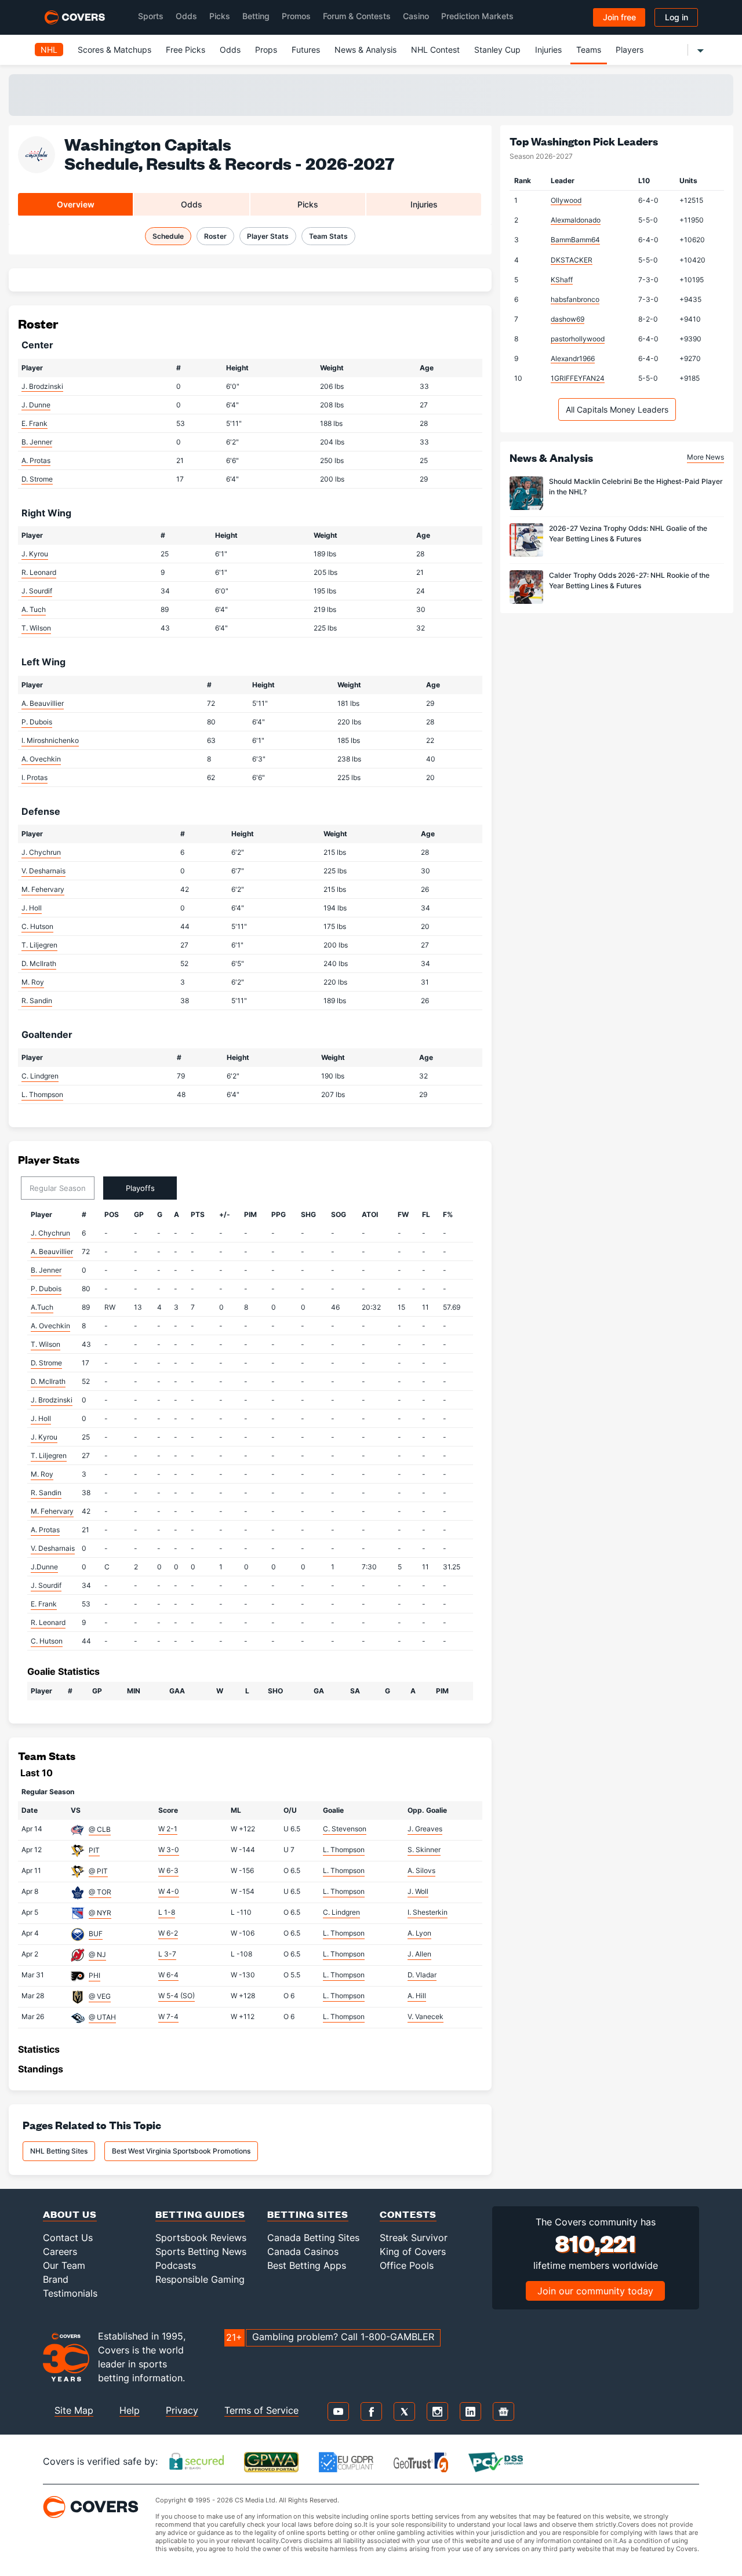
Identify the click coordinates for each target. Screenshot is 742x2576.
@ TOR (100, 1892)
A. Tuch (34, 609)
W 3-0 (169, 1850)
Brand (56, 2279)
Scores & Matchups (114, 50)
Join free (619, 17)
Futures (306, 50)
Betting (256, 16)
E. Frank (34, 423)
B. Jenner (37, 442)
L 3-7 (167, 1954)
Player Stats (268, 236)
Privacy (182, 2410)
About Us (70, 2214)
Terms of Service (261, 2410)
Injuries (548, 50)
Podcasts (176, 2265)
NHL (49, 50)
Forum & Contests (357, 16)
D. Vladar (422, 1975)
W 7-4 (168, 2016)
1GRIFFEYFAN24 (578, 378)
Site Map (74, 2410)
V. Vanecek (425, 2016)
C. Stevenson (345, 1829)
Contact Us (68, 2238)
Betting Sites (308, 2214)
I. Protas (34, 777)
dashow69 (568, 319)
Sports (151, 16)
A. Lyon (419, 1933)
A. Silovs (421, 1870)
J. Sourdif (37, 591)
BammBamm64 (575, 240)
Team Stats (328, 236)
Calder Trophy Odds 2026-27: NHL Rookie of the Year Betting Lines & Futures (629, 580)
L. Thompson (42, 1094)
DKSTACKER (572, 260)
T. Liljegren (39, 945)
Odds (186, 16)
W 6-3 (168, 1870)
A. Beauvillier (43, 703)
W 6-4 (168, 1975)
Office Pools (407, 2265)
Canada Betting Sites (313, 2238)
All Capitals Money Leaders (617, 409)
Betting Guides (200, 2214)
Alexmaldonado (576, 220)
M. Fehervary (43, 889)
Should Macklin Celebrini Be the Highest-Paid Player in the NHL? (636, 487)
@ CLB (100, 1829)
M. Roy (33, 982)
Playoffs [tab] (140, 1188)
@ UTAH (102, 2017)
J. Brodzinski (42, 386)
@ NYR (100, 1913)
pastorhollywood (578, 339)
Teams (589, 50)
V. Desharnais (43, 871)
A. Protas (36, 460)
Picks (220, 16)
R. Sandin (37, 1001)
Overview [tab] (76, 204)
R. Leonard (39, 572)
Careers (60, 2251)
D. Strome (37, 479)
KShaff (562, 280)
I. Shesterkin (428, 1912)
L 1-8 (167, 1912)
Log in (676, 17)
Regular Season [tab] (58, 1188)
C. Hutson (37, 926)
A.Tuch (42, 1307)
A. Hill (417, 1996)
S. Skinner (424, 1850)
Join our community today (595, 2291)
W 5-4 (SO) (177, 1996)
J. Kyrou (35, 554)
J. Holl (32, 908)
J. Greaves (425, 1829)
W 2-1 (168, 1829)
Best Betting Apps (307, 2265)
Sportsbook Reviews (201, 2238)
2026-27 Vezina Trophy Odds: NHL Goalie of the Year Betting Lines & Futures (628, 533)
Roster (215, 236)
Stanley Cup (497, 50)
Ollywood (566, 200)
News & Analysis (365, 50)
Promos (296, 16)
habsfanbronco (575, 299)
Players (630, 50)
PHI (94, 1975)
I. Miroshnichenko (50, 740)
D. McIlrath (39, 963)
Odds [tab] (192, 204)
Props (266, 50)
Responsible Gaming (200, 2279)
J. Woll (418, 1891)
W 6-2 (168, 1933)
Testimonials (70, 2293)
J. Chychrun (41, 852)
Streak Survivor (414, 2238)
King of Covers (413, 2251)
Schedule (168, 236)
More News (705, 457)
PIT (94, 1850)
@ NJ (97, 1954)
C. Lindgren (40, 1076)
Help (130, 2410)
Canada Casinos (303, 2251)
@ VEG (100, 1996)
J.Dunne (44, 1567)
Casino (416, 16)
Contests (408, 2214)
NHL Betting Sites (59, 2151)
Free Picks (185, 50)
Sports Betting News (201, 2251)
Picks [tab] (308, 204)
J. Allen (419, 1954)
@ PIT (98, 1871)
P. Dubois (37, 722)
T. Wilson (36, 628)
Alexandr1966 (573, 358)
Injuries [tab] (424, 204)
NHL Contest (435, 50)
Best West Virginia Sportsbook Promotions (181, 2151)
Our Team (64, 2265)
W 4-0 (169, 1891)
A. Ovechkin (41, 759)
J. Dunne (36, 405)
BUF (96, 1934)
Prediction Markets (477, 16)
